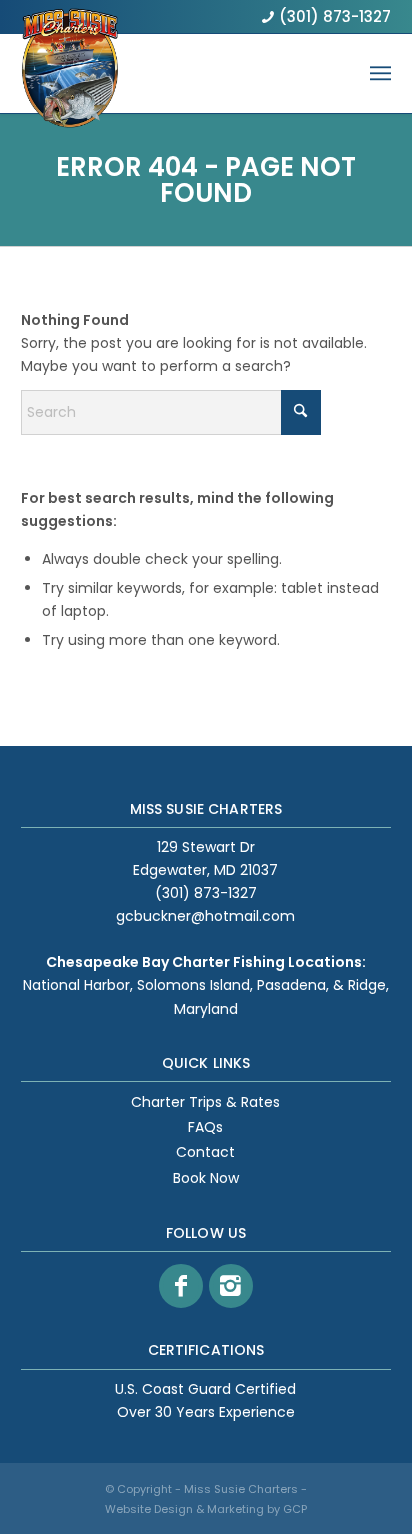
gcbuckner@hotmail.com (205, 916)
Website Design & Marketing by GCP (206, 1509)
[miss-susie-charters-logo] (70, 85)
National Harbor (76, 985)
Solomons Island (193, 985)
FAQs (205, 1127)
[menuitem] (380, 73)
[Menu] (380, 73)
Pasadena (291, 985)
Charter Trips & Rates (205, 1102)
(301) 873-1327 (335, 16)
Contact (205, 1152)
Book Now (206, 1178)
